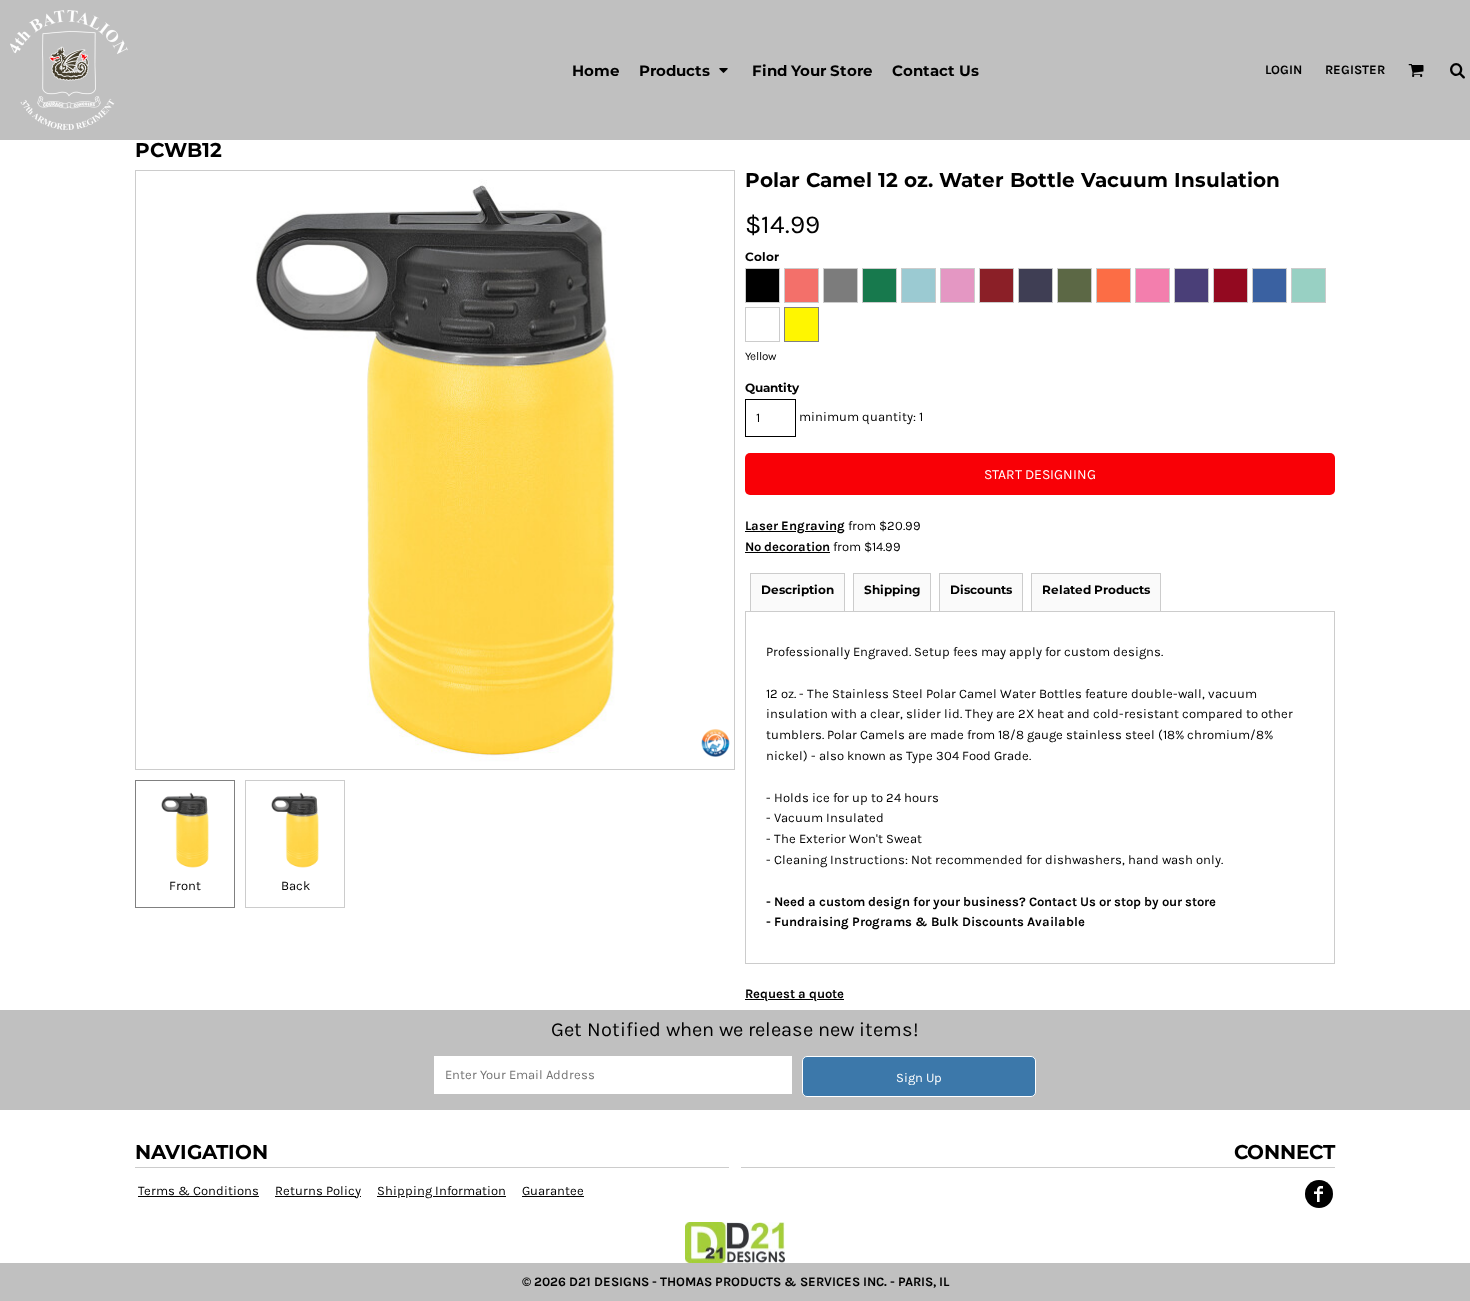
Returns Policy (318, 1190)
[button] (685, 70)
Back (295, 885)
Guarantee (553, 1190)
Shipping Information (441, 1190)
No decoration (787, 546)
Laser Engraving (795, 525)
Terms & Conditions (198, 1190)
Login (1283, 69)
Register (1355, 69)
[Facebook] (1319, 1194)
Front (185, 885)
